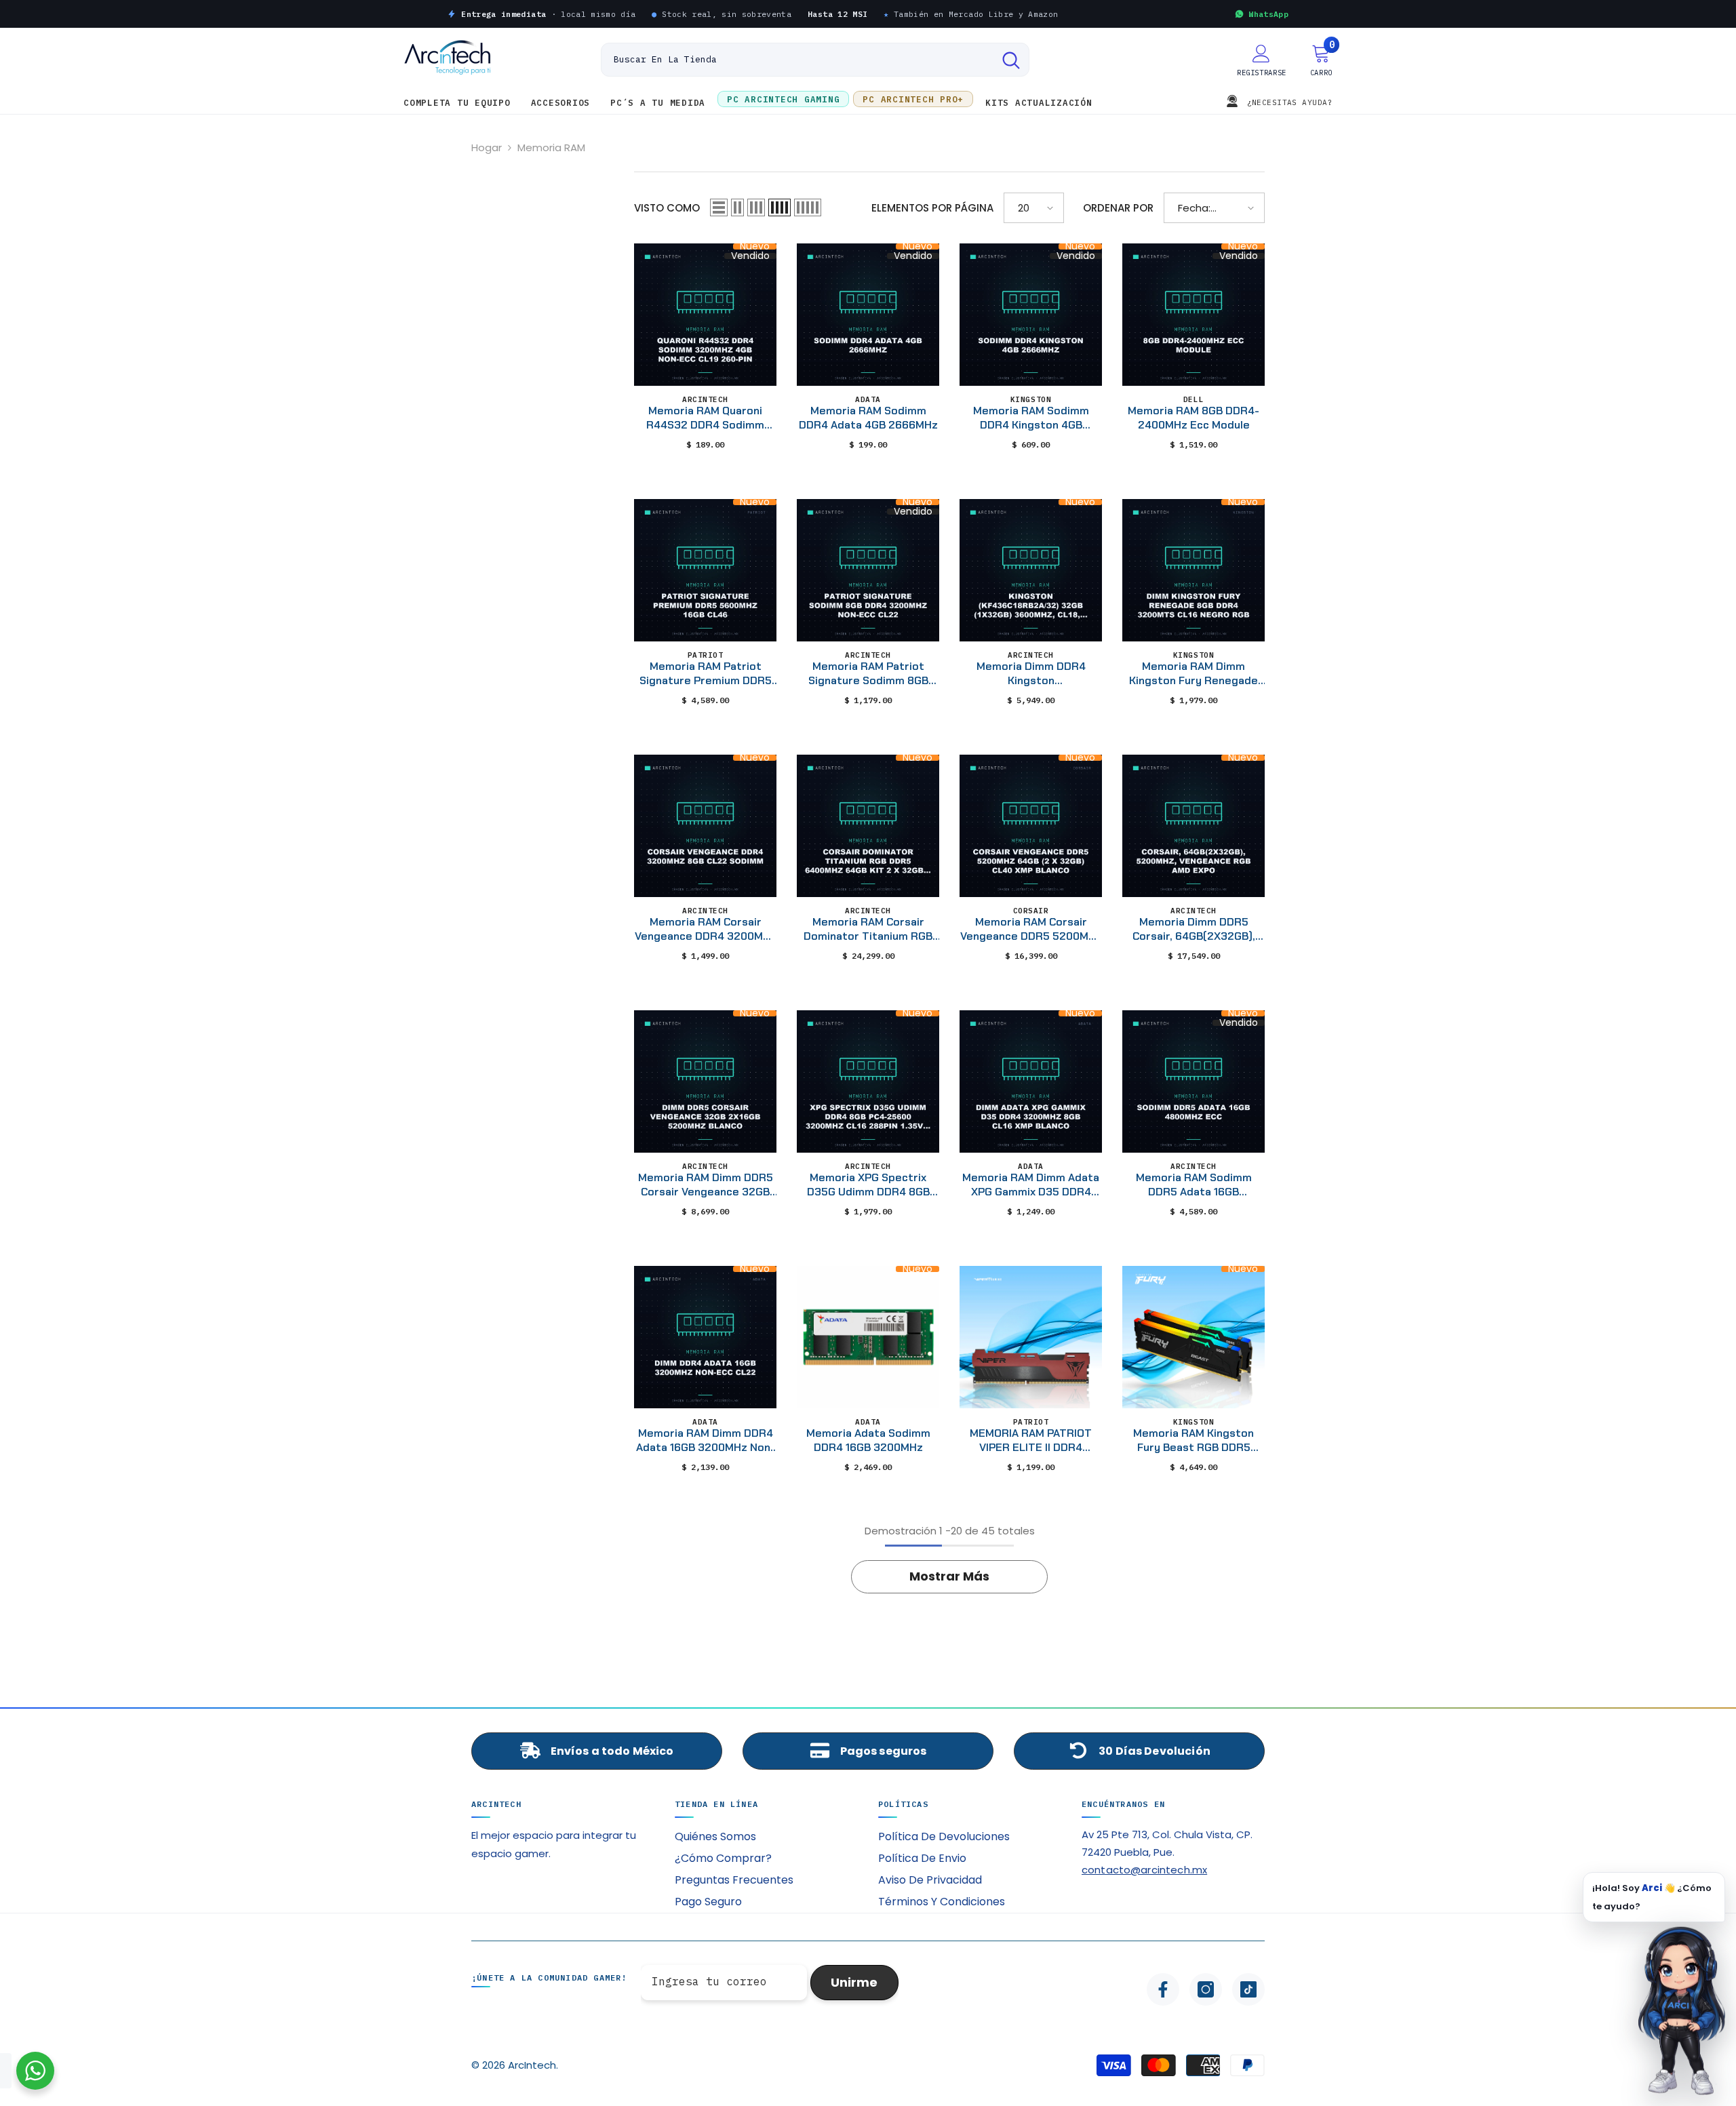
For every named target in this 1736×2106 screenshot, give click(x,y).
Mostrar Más (949, 1576)
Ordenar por (1118, 208)
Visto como (667, 208)
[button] (719, 207)
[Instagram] (1206, 1989)
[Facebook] (1163, 1989)
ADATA (868, 399)
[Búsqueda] (815, 60)
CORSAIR (1031, 911)
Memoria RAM (551, 147)
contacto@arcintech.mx (1144, 1870)
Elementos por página (932, 208)
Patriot (706, 655)
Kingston (1031, 399)
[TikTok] (1248, 1989)
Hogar (487, 147)
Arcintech (705, 399)
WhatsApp (1268, 14)
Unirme (854, 1982)
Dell (1193, 399)
